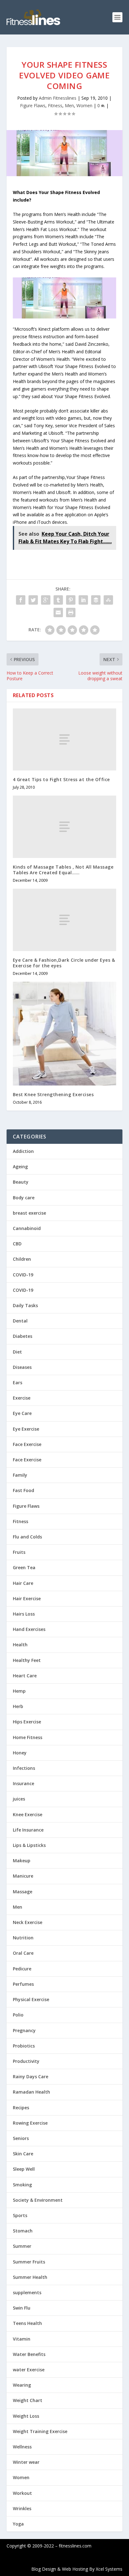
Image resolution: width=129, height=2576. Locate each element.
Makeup (22, 1861)
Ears (18, 1383)
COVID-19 (23, 1275)
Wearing (22, 2385)
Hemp (19, 1691)
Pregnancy (24, 2030)
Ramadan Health (31, 2092)
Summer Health (30, 2277)
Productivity (26, 2061)
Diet (17, 1352)
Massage (23, 1892)
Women (84, 105)
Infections (24, 1768)
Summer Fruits (29, 2262)
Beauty (21, 1182)
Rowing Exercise (30, 2123)
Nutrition (23, 1938)
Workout (22, 2493)
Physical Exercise (31, 1999)
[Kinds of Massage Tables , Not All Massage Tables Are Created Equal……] (65, 827)
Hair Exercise (27, 1598)
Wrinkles (22, 2508)
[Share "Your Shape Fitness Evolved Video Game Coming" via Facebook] (21, 600)
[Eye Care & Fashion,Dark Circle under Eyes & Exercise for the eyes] (65, 920)
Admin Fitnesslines (58, 98)
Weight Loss (26, 2416)
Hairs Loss (24, 1614)
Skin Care (23, 2154)
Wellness (22, 2447)
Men (69, 105)
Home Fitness (28, 1737)
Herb (18, 1706)
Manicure (23, 1876)
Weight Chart (28, 2400)
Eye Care (22, 1413)
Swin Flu (22, 2308)
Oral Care (23, 1953)
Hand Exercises (29, 1629)
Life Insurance (28, 1830)
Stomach (23, 2231)
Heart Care (25, 1676)
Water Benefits (29, 2354)
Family (20, 1475)
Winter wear (26, 2462)
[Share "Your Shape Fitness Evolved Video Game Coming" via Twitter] (33, 600)
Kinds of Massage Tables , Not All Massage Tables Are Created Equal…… (63, 870)
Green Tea (24, 1567)
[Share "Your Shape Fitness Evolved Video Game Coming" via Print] (71, 612)
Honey (20, 1753)
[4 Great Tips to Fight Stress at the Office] (65, 739)
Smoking (22, 2185)
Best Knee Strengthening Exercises (53, 1094)
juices (19, 1799)
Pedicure (22, 1969)
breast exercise (29, 1213)
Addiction (23, 1151)
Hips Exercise (27, 1722)
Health (20, 1645)
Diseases (22, 1367)
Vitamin (22, 2339)
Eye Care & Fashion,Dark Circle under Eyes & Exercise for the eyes (64, 963)
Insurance (23, 1783)
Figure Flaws (33, 105)
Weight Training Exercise (40, 2431)
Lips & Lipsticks (29, 1845)
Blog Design (44, 2569)
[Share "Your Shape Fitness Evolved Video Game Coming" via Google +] (46, 600)
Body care (24, 1198)
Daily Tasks (25, 1305)
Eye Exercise (26, 1429)
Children (22, 1259)
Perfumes (23, 1984)
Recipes (21, 2108)
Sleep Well (24, 2169)
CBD (17, 1244)
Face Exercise (27, 1444)
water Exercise (29, 2370)
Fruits (19, 1552)
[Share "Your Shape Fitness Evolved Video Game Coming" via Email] (58, 612)
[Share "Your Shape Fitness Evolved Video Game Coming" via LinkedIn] (83, 600)
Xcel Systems (109, 2569)
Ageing (20, 1167)
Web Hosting (75, 2569)
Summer (22, 2246)
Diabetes (23, 1336)
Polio (18, 2015)
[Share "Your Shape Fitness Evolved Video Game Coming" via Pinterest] (71, 600)
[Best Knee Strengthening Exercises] (65, 1034)
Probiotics (24, 2046)
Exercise (22, 1398)
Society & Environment (38, 2200)
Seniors (21, 2138)
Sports (20, 2215)
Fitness (55, 105)
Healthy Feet (27, 1660)
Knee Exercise (28, 1814)
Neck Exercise (28, 1922)
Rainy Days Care (31, 2077)
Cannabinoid (27, 1228)
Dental (20, 1321)
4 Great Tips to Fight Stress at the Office (61, 779)
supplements (27, 2292)
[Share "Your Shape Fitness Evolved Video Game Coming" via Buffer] (96, 600)
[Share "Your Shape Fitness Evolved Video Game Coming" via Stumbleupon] (108, 600)
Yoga (18, 2524)
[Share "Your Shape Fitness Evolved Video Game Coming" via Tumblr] (58, 600)
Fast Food (23, 1490)
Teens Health (27, 2323)
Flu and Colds (27, 1537)
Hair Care (23, 1583)
